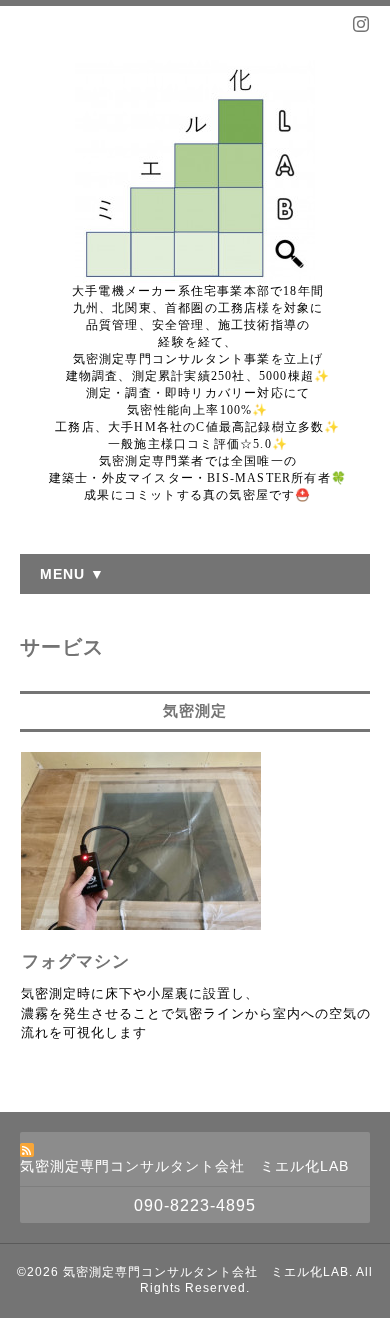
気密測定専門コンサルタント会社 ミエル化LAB (206, 1272)
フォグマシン (76, 961)
